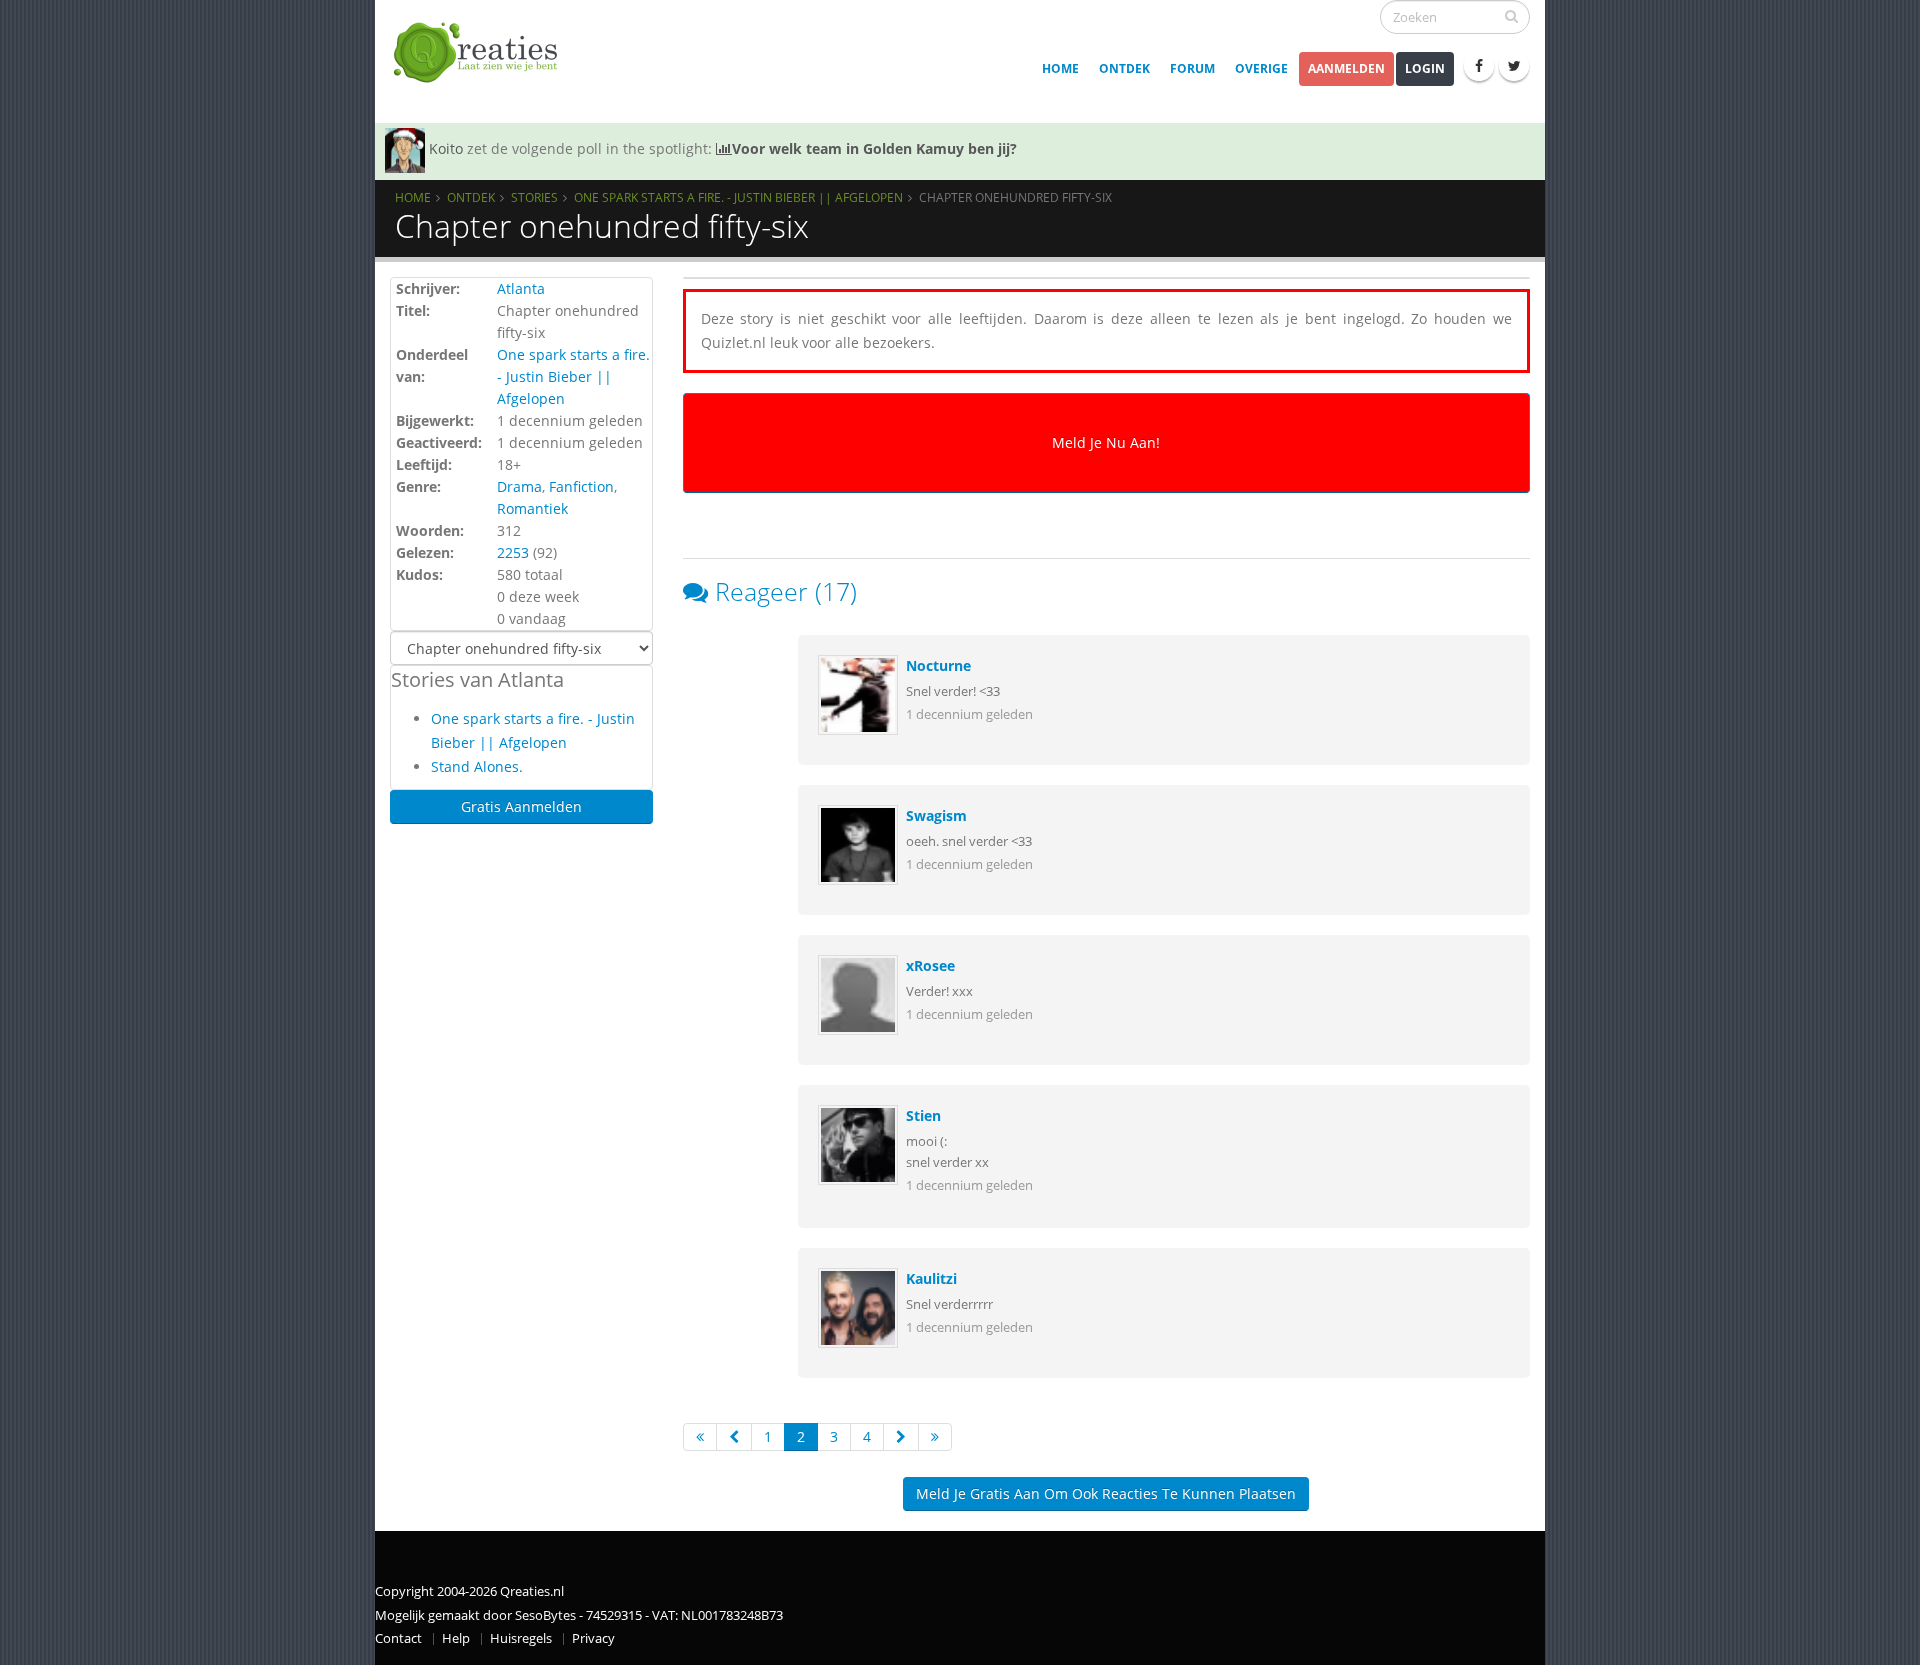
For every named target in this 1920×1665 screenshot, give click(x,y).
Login (1425, 68)
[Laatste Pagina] (935, 1437)
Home (1060, 68)
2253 (513, 552)
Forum (1192, 68)
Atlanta (521, 288)
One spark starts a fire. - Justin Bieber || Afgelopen (738, 197)
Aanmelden (1346, 68)
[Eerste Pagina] (700, 1437)
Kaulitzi (931, 1278)
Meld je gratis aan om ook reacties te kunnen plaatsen (1106, 1493)
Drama (519, 486)
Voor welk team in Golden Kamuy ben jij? (874, 148)
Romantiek (532, 508)
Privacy (593, 1638)
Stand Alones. (477, 766)
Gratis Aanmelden (521, 806)
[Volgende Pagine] (901, 1437)
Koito (446, 148)
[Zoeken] (1511, 16)
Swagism (936, 815)
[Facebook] (1479, 66)
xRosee (930, 965)
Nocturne (938, 665)
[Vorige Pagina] (734, 1437)
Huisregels (521, 1638)
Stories (534, 197)
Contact (398, 1638)
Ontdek (1124, 68)
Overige (1261, 68)
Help (456, 1638)
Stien (923, 1115)
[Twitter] (1514, 66)
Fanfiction (581, 486)
